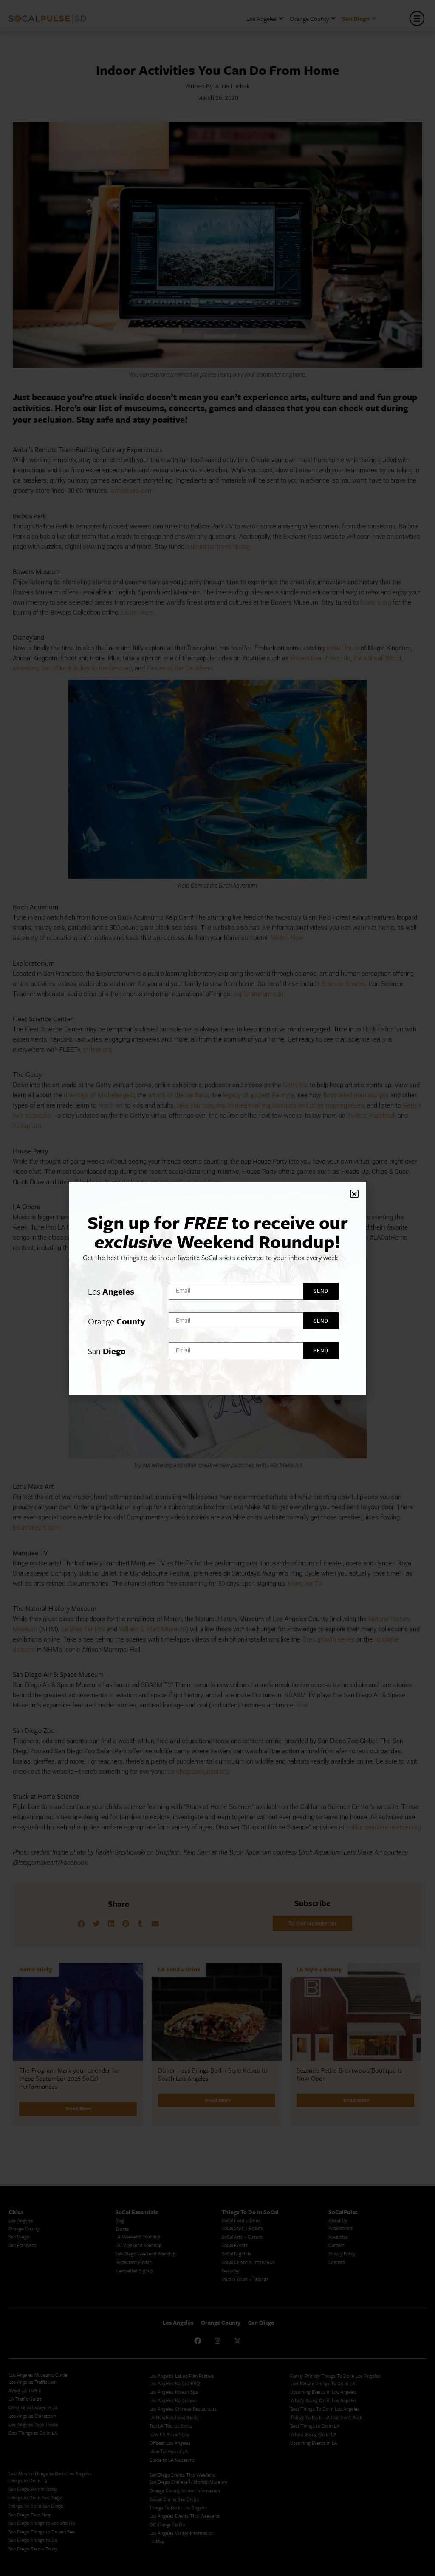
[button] (354, 1194)
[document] (217, 1288)
